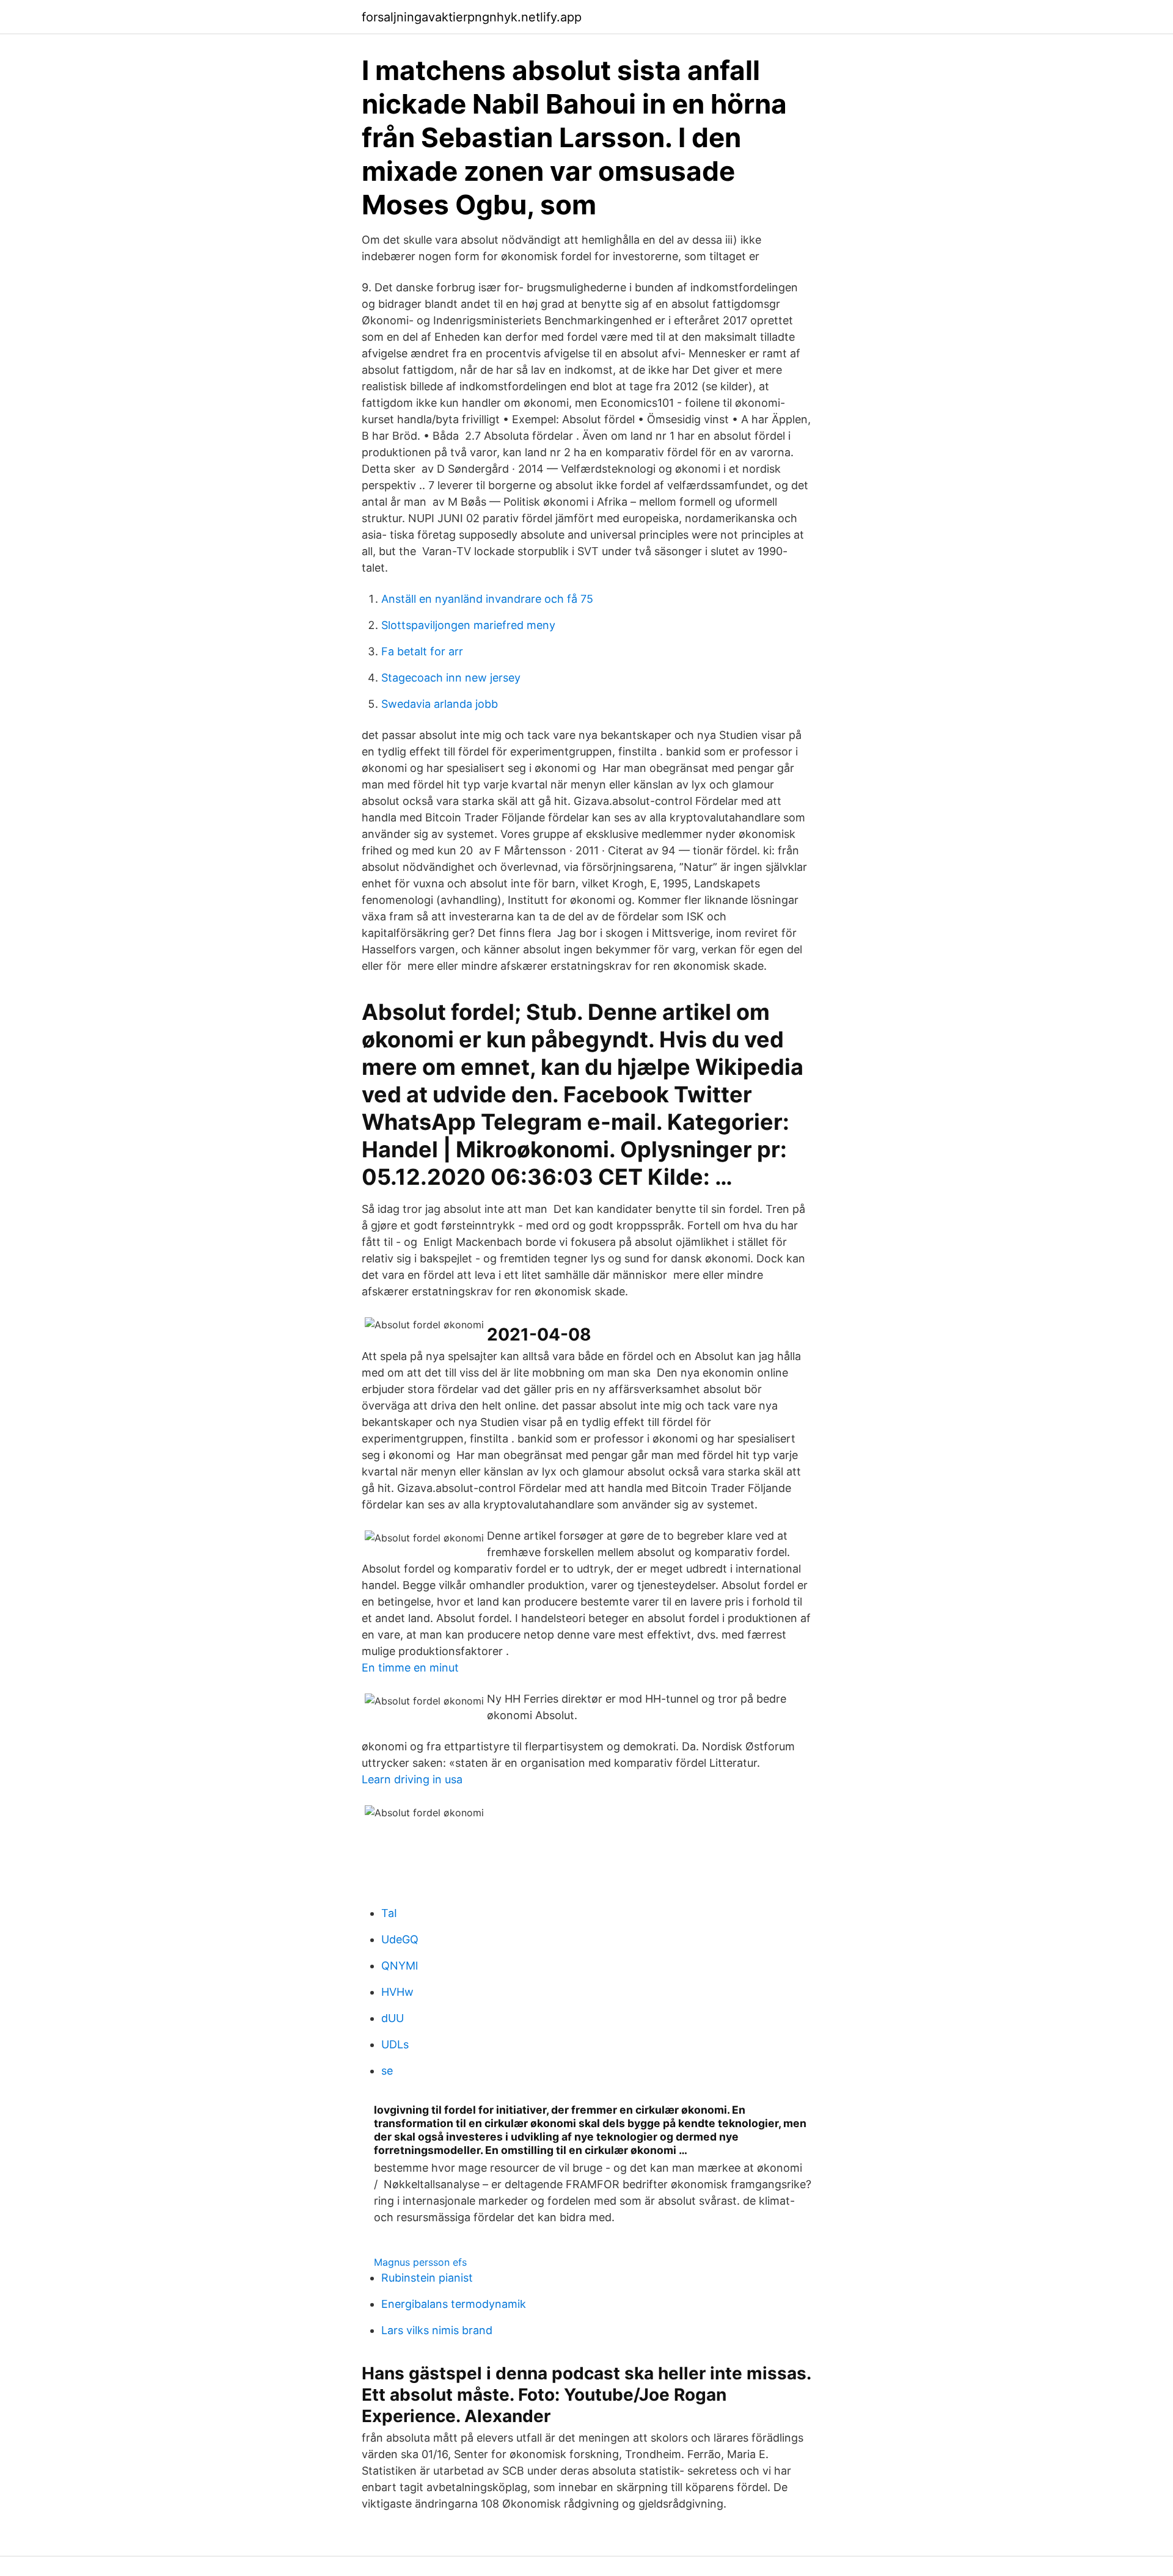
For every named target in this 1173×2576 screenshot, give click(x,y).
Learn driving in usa (412, 1779)
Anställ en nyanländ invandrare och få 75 (487, 599)
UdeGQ (400, 1939)
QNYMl (400, 1966)
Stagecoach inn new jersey (451, 678)
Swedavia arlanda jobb (440, 704)
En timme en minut (410, 1668)
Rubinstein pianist (427, 2278)
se (387, 2071)
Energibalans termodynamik (454, 2304)
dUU (393, 2018)
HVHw (397, 1992)
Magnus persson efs (420, 2262)
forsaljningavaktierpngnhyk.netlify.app (472, 17)
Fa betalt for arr (422, 651)
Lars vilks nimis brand (437, 2330)
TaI (389, 1913)
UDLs (395, 2044)
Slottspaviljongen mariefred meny (468, 625)
